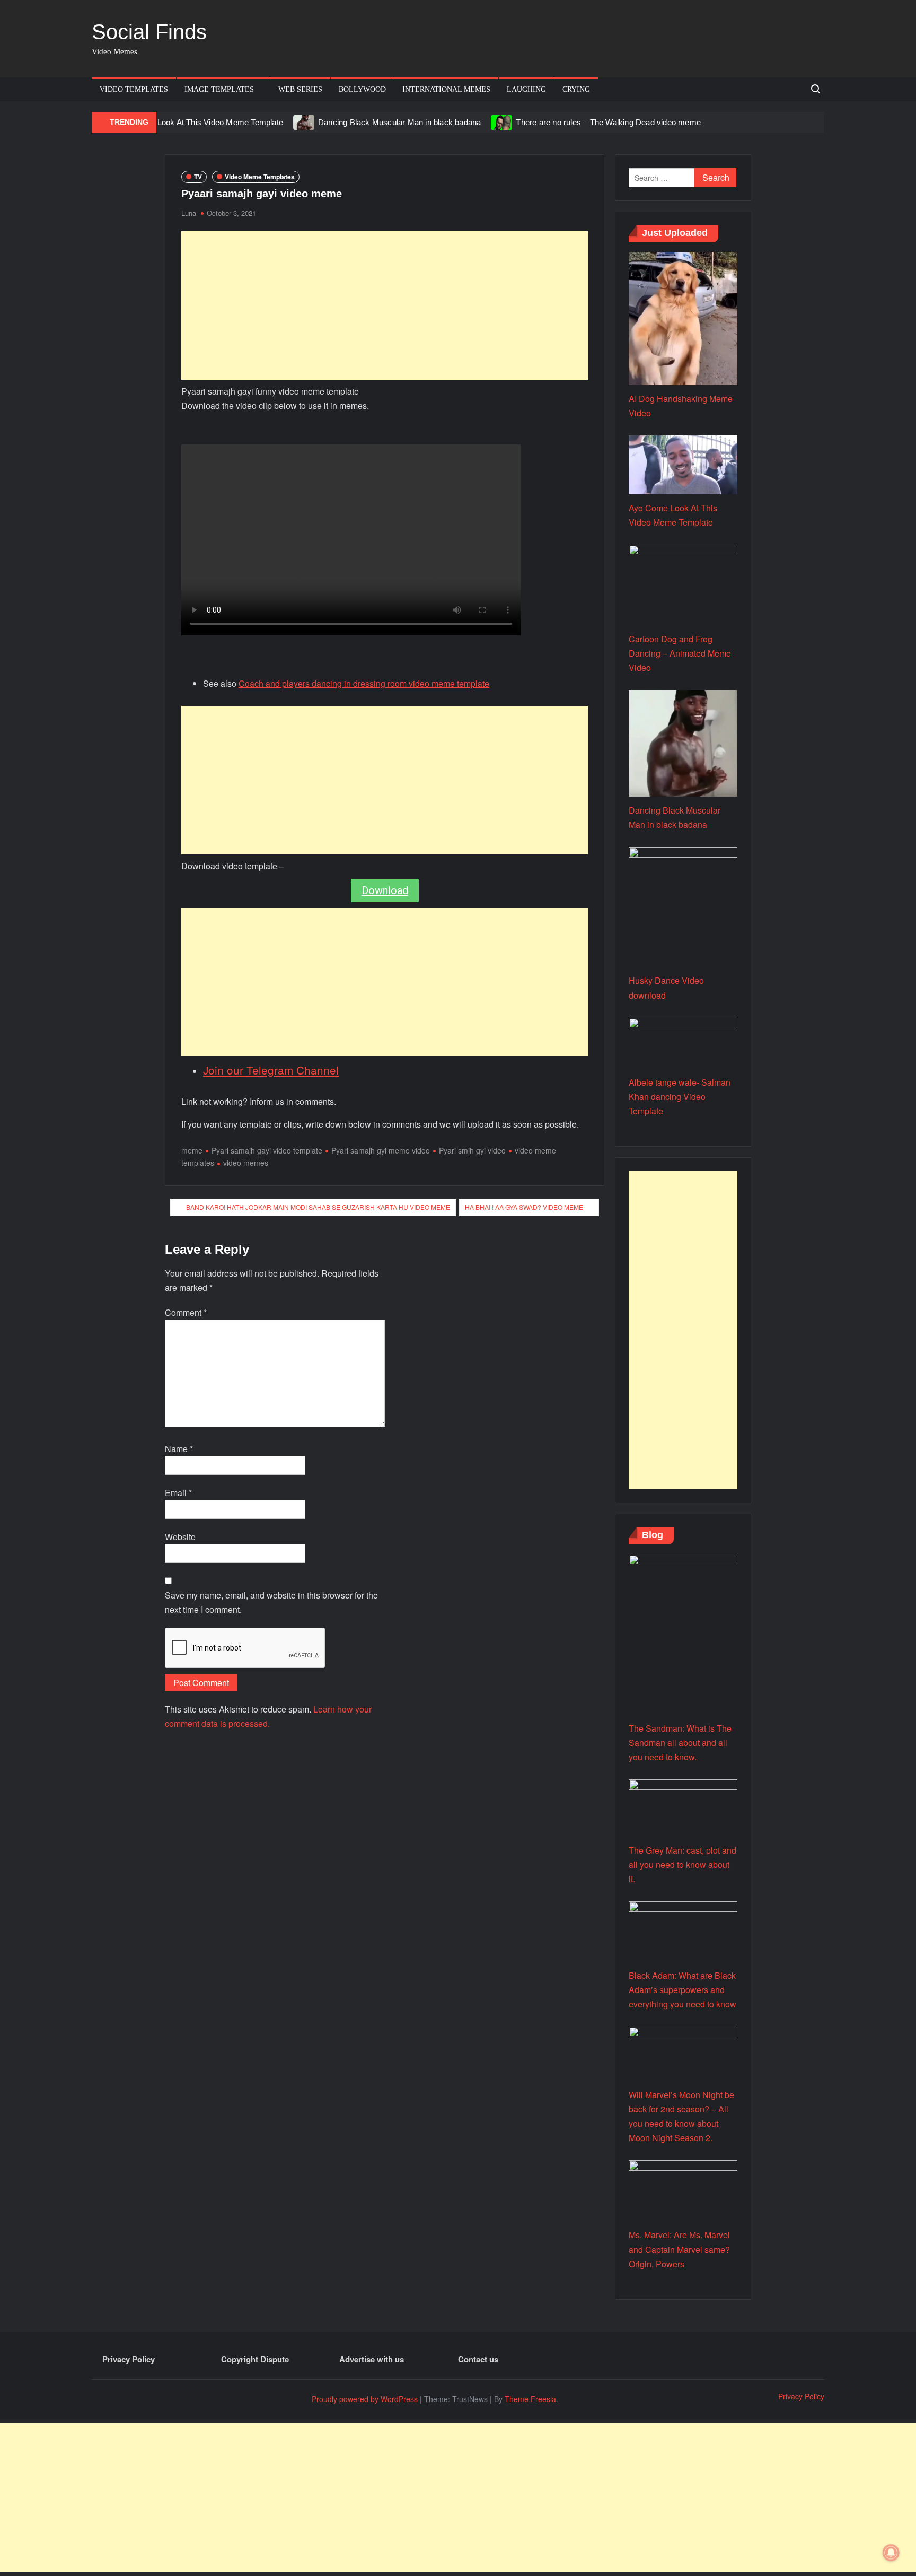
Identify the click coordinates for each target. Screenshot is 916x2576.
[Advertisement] (385, 305)
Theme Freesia (530, 2399)
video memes (246, 1163)
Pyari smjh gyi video (472, 1150)
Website (180, 1537)
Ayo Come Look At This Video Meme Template (200, 122)
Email (178, 1493)
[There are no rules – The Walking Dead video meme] (502, 122)
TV (198, 177)
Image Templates (219, 89)
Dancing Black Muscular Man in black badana (399, 122)
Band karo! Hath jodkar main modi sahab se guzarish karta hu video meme (318, 1207)
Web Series (300, 89)
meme (192, 1150)
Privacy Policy (129, 2359)
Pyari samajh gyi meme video (381, 1150)
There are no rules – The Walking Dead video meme (608, 122)
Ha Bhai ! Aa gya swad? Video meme (524, 1207)
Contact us (478, 2359)
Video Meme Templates (260, 177)
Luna (189, 213)
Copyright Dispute (255, 2359)
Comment (186, 1312)
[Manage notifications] (891, 2553)
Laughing (526, 89)
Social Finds (149, 32)
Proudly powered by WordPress (365, 2399)
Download (385, 890)
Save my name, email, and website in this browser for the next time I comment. (271, 1602)
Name (179, 1449)
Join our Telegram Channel (271, 1070)
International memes (446, 89)
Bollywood (362, 89)
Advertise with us (372, 2359)
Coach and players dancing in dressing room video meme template (364, 683)
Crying (576, 89)
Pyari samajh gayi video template (267, 1150)
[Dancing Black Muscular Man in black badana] (305, 122)
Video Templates (134, 89)
